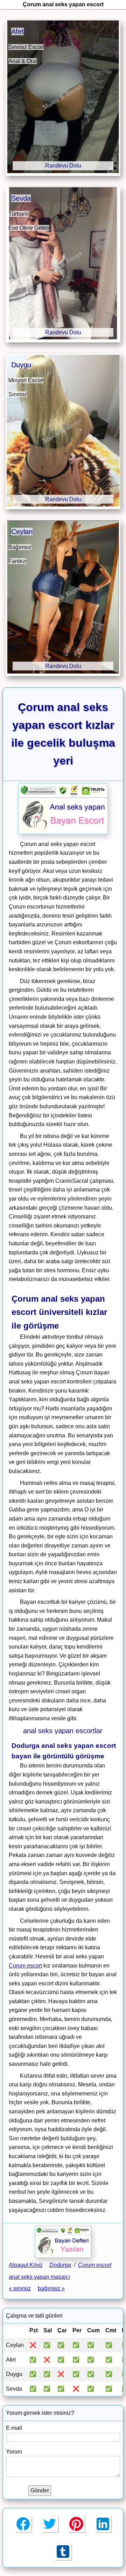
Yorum (14, 2452)
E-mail (14, 2428)
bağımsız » (51, 2288)
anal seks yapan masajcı (39, 2277)
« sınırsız (20, 2288)
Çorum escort (25, 1966)
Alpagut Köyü (26, 2265)
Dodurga (60, 2265)
